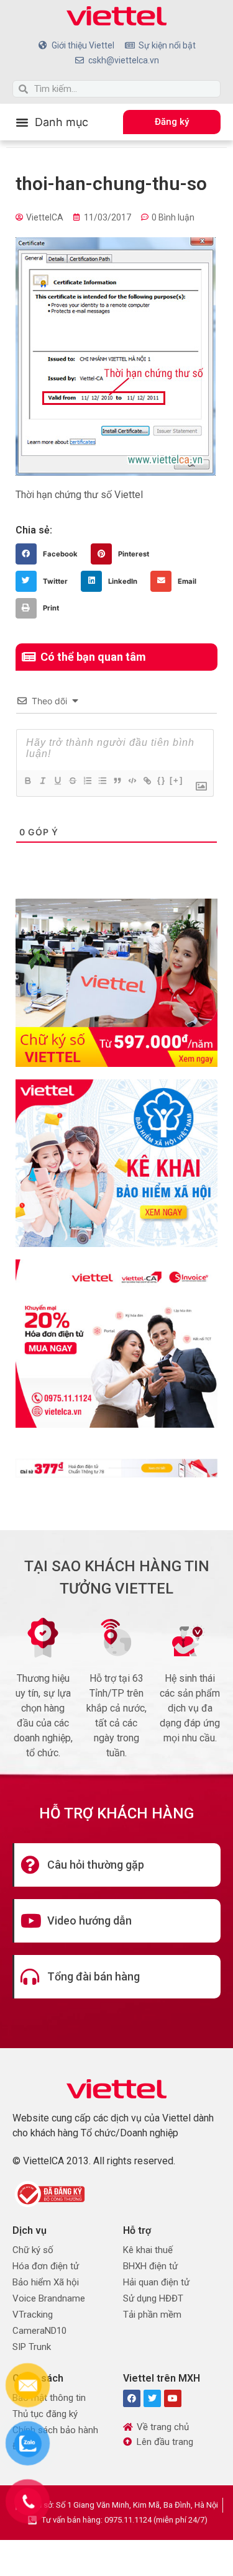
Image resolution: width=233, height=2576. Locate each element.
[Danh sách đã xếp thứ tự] (87, 781)
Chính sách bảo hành (55, 2430)
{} (162, 780)
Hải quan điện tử (156, 2282)
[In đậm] (27, 781)
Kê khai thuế (148, 2250)
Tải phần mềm (152, 2315)
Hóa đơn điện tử (46, 2266)
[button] (52, 122)
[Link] (147, 781)
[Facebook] (132, 2398)
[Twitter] (152, 2398)
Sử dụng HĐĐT (153, 2298)
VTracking (33, 2315)
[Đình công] (72, 781)
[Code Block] (132, 781)
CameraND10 (39, 2331)
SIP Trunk (32, 2347)
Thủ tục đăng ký (45, 2414)
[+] (176, 780)
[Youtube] (173, 2398)
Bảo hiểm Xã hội (46, 2282)
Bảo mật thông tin (49, 2398)
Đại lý (23, 2446)
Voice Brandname (49, 2298)
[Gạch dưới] (57, 781)
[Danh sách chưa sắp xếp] (102, 781)
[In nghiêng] (42, 781)
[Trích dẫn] (117, 781)
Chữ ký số (33, 2250)
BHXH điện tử (150, 2266)
